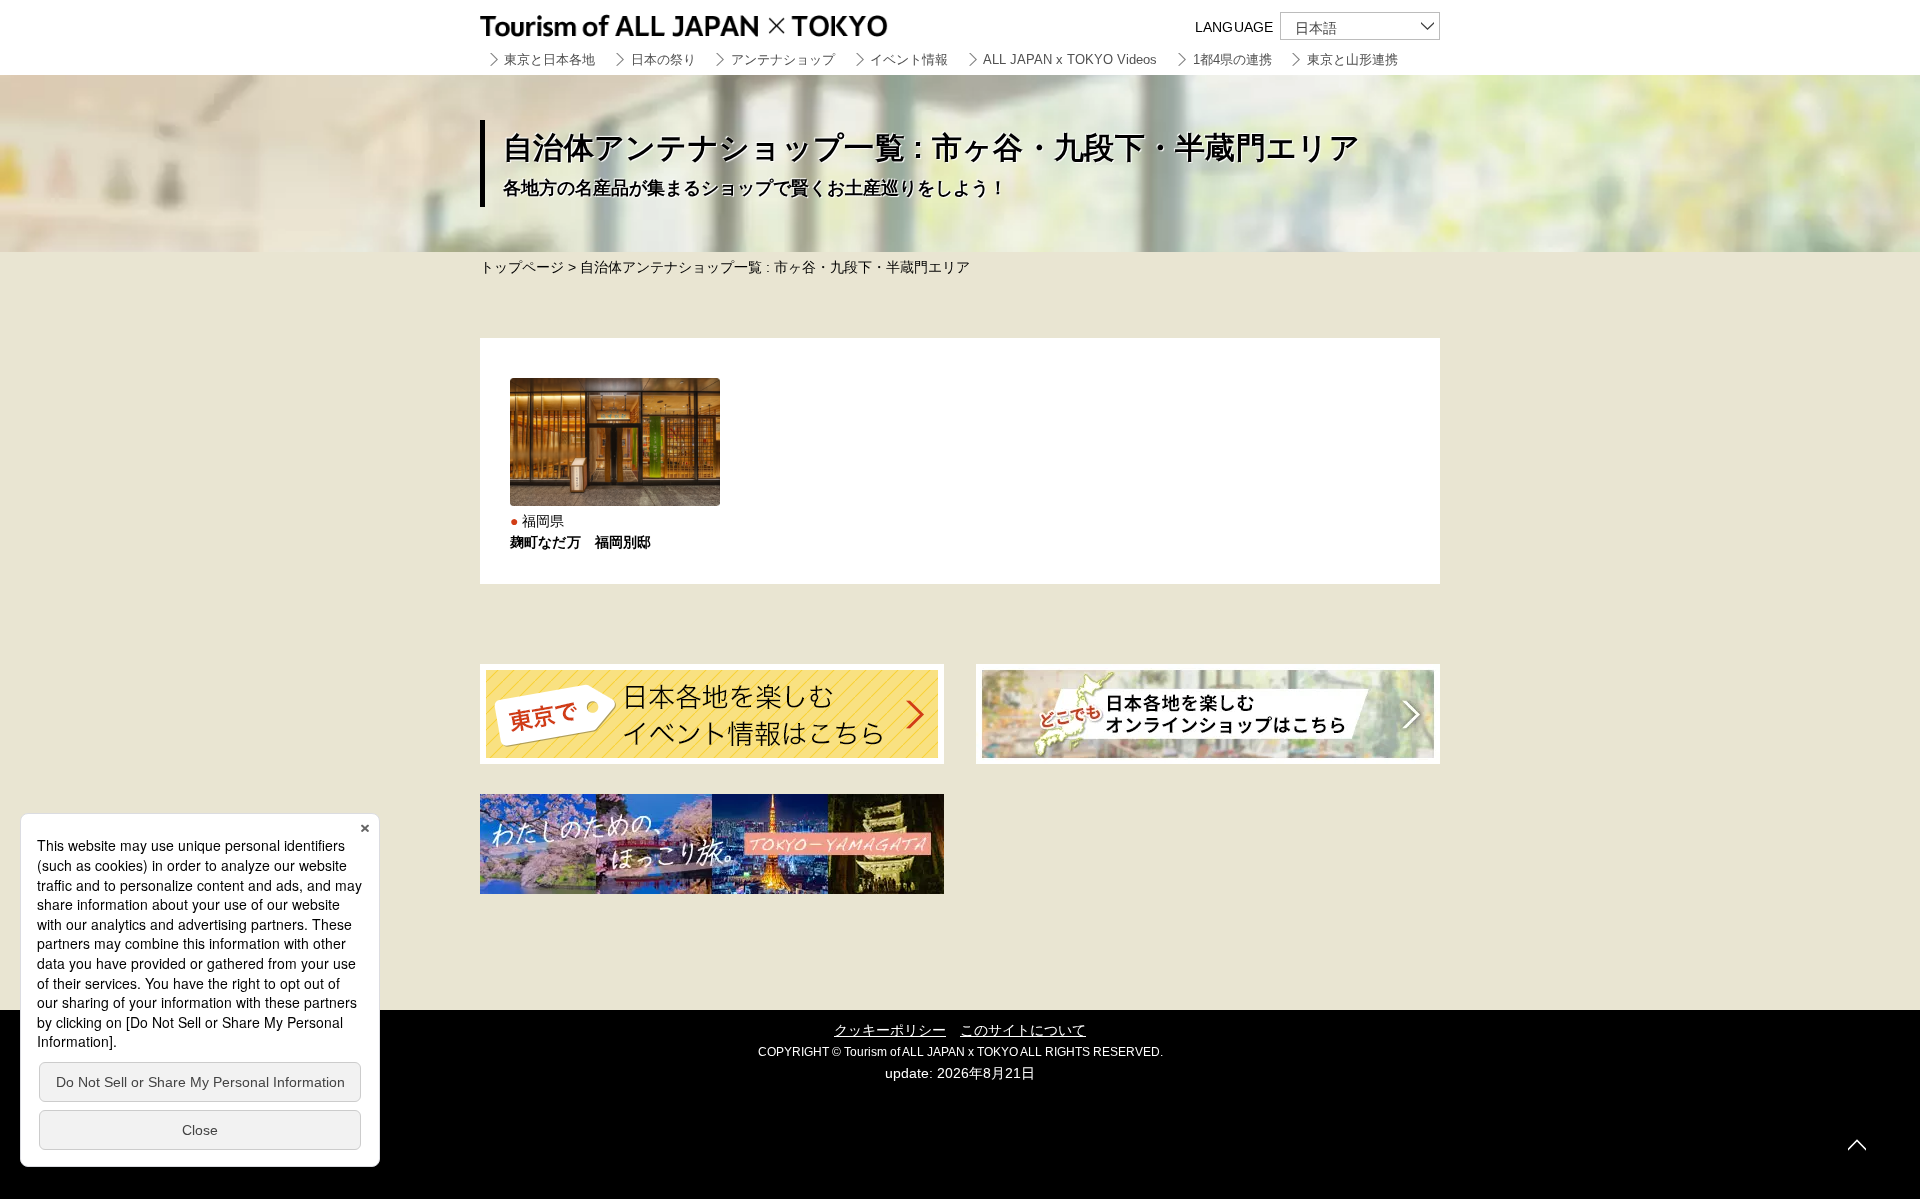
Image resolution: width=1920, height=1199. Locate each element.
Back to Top (1857, 1145)
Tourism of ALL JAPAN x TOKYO (730, 22)
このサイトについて (1023, 1030)
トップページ (522, 267)
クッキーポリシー (890, 1030)
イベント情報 (909, 59)
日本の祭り (663, 59)
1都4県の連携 (1232, 59)
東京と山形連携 (1352, 59)
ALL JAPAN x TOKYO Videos (1070, 59)
